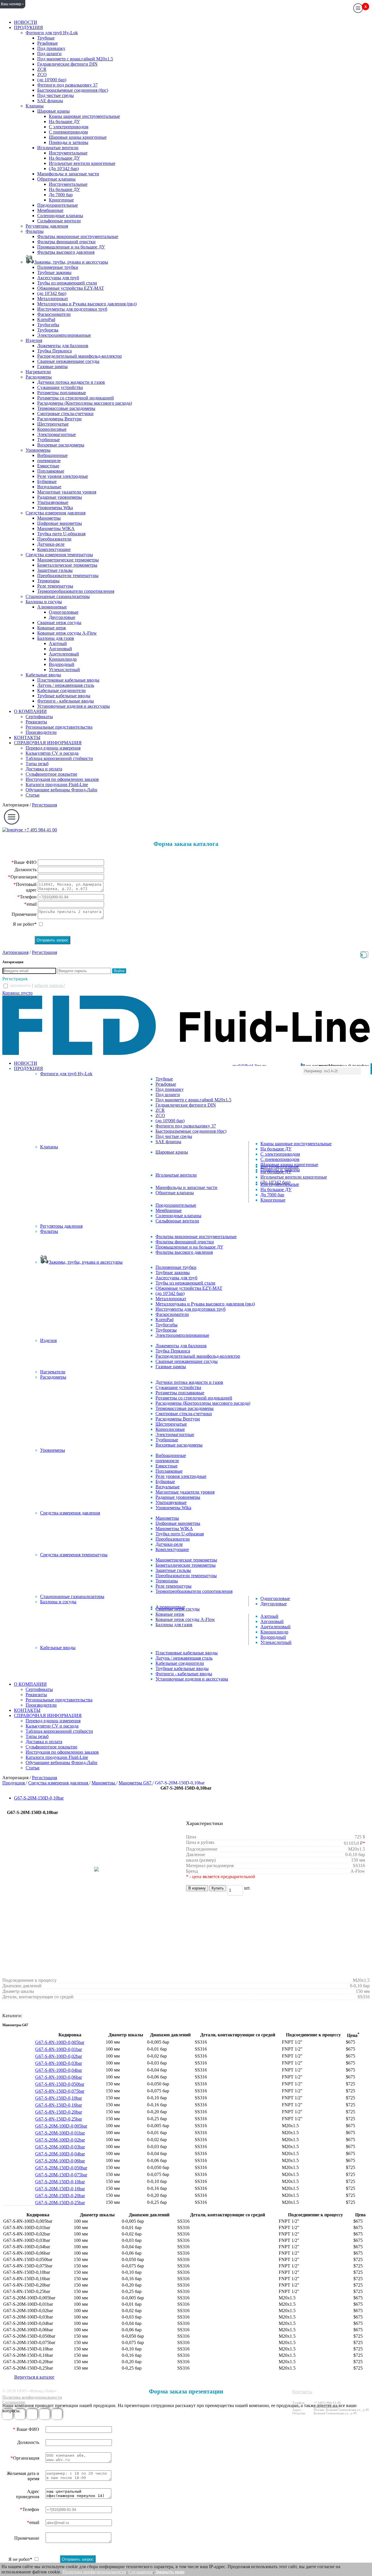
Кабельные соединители (61, 690)
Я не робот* (25, 924)
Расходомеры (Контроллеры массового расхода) (85, 403)
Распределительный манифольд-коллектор (79, 356)
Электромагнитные (57, 434)
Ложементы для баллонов (63, 346)
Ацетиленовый (64, 654)
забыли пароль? (50, 985)
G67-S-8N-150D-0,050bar (60, 2084)
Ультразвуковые (53, 502)
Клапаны (35, 106)
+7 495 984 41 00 (41, 830)
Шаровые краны (53, 111)
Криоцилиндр (63, 659)
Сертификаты (39, 717)
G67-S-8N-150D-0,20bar (59, 2112)
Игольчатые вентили (58, 148)
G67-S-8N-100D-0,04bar (59, 2070)
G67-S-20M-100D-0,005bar (61, 2126)
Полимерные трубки (58, 267)
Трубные (46, 38)
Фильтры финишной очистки (66, 242)
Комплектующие (54, 549)
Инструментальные (68, 153)
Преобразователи (54, 539)
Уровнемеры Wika (55, 508)
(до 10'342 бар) (52, 293)
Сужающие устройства (60, 387)
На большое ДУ (64, 121)
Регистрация (44, 805)
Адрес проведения (28, 2494)
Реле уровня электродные (63, 476)
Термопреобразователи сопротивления (76, 591)
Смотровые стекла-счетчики (65, 414)
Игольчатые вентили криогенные (82, 163)
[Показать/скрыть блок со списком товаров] (364, 954)
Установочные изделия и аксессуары (74, 706)
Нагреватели (38, 372)
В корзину (197, 1888)
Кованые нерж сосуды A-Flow (67, 633)
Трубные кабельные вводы (64, 696)
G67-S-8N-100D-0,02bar (59, 2056)
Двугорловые (62, 617)
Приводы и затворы (69, 142)
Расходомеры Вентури (59, 419)
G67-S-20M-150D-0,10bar (39, 1798)
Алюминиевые (52, 607)
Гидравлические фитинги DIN (67, 64)
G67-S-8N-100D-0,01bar (59, 2049)
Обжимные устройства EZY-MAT (71, 288)
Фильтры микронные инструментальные (78, 236)
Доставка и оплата (44, 769)
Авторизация (15, 805)
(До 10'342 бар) (64, 169)
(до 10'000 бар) (52, 80)
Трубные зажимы (54, 272)
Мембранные (50, 210)
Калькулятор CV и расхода (52, 753)
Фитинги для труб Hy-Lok (52, 33)
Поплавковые (51, 471)
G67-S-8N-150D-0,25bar (59, 2119)
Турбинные (49, 440)
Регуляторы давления (47, 226)
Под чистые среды (56, 95)
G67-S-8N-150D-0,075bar (60, 2091)
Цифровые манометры (60, 523)
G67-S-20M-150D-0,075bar (61, 2175)
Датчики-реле (51, 544)
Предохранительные (58, 205)
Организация (22, 877)
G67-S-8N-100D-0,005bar (60, 2042)
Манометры (49, 518)
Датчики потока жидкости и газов (71, 382)
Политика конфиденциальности (32, 2397)
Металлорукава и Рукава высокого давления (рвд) (87, 304)
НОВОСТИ (26, 22)
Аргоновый (60, 649)
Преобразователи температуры (68, 575)
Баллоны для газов (56, 638)
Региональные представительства (59, 727)
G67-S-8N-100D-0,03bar (59, 2063)
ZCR (42, 69)
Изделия (34, 340)
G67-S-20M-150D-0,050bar (61, 2168)
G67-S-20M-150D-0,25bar (60, 2203)
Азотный (58, 643)
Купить (218, 1888)
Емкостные (48, 466)
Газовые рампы (52, 366)
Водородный (62, 664)
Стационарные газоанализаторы (58, 596)
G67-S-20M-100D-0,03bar (60, 2147)
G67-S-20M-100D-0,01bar (60, 2133)
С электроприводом (69, 127)
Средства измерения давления (56, 513)
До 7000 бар (61, 195)
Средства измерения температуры (59, 555)
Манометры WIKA (56, 528)
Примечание (24, 914)
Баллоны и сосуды (44, 602)
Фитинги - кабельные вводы (66, 701)
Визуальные (49, 487)
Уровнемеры (38, 450)
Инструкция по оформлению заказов (62, 779)
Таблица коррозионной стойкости (59, 758)
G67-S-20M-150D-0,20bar (60, 2196)
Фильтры (35, 231)
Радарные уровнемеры (60, 497)
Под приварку (51, 48)
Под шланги (49, 54)
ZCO (42, 74)
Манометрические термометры (68, 560)
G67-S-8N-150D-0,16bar (59, 2105)
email (30, 904)
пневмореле (49, 461)
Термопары (48, 581)
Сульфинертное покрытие (51, 774)
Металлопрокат (53, 299)
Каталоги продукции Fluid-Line (57, 784)
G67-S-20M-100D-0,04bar (60, 2154)
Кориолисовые (52, 429)
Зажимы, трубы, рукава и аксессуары (71, 262)
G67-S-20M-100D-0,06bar (60, 2161)
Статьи (33, 795)
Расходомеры (39, 377)
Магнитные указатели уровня (67, 492)
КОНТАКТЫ (27, 737)
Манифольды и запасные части (68, 174)
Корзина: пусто (17, 993)
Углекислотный (64, 670)
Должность (26, 870)
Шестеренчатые (53, 424)
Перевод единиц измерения (53, 748)
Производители (41, 732)
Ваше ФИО (24, 862)
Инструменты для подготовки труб (72, 309)
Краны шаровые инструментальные (84, 116)
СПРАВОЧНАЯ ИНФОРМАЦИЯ (48, 743)
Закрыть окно (170, 2572)
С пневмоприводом (68, 132)
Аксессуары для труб (58, 278)
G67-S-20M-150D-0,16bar (60, 2189)
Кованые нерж (52, 628)
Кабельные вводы (43, 675)
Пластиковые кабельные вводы (68, 680)
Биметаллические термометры (67, 565)
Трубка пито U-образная (61, 534)
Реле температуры (55, 586)
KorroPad (46, 319)
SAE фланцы (50, 101)
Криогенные (61, 200)
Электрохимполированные (64, 335)
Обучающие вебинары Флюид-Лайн (61, 790)
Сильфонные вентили (59, 221)
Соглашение (14, 2402)
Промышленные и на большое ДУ (71, 247)
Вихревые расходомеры (61, 445)
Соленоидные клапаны (60, 216)
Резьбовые (48, 43)
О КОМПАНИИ (30, 711)
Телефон (28, 897)
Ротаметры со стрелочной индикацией (76, 398)
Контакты (302, 2392)
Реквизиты (36, 722)
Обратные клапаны (56, 179)
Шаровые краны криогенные (78, 137)
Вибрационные (52, 455)
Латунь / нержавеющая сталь (66, 685)
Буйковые (47, 481)
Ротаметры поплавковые (62, 393)
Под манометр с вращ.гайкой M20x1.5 (75, 59)
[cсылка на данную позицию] (89, 2042)
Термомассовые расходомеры (66, 408)
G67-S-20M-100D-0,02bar (60, 2140)
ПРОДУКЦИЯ (28, 27)
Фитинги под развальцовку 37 (67, 85)
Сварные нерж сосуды (59, 623)
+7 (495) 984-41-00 (327, 2403)
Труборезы (48, 330)
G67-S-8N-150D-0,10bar (59, 2098)
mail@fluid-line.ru (326, 2406)
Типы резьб (37, 764)
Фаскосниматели (54, 314)
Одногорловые (64, 612)
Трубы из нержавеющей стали (67, 283)
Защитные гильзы (55, 570)
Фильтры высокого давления (66, 252)
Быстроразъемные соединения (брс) (73, 90)
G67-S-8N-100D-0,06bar (59, 2077)
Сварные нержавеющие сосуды (68, 361)
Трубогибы (48, 325)
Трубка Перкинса (54, 351)
